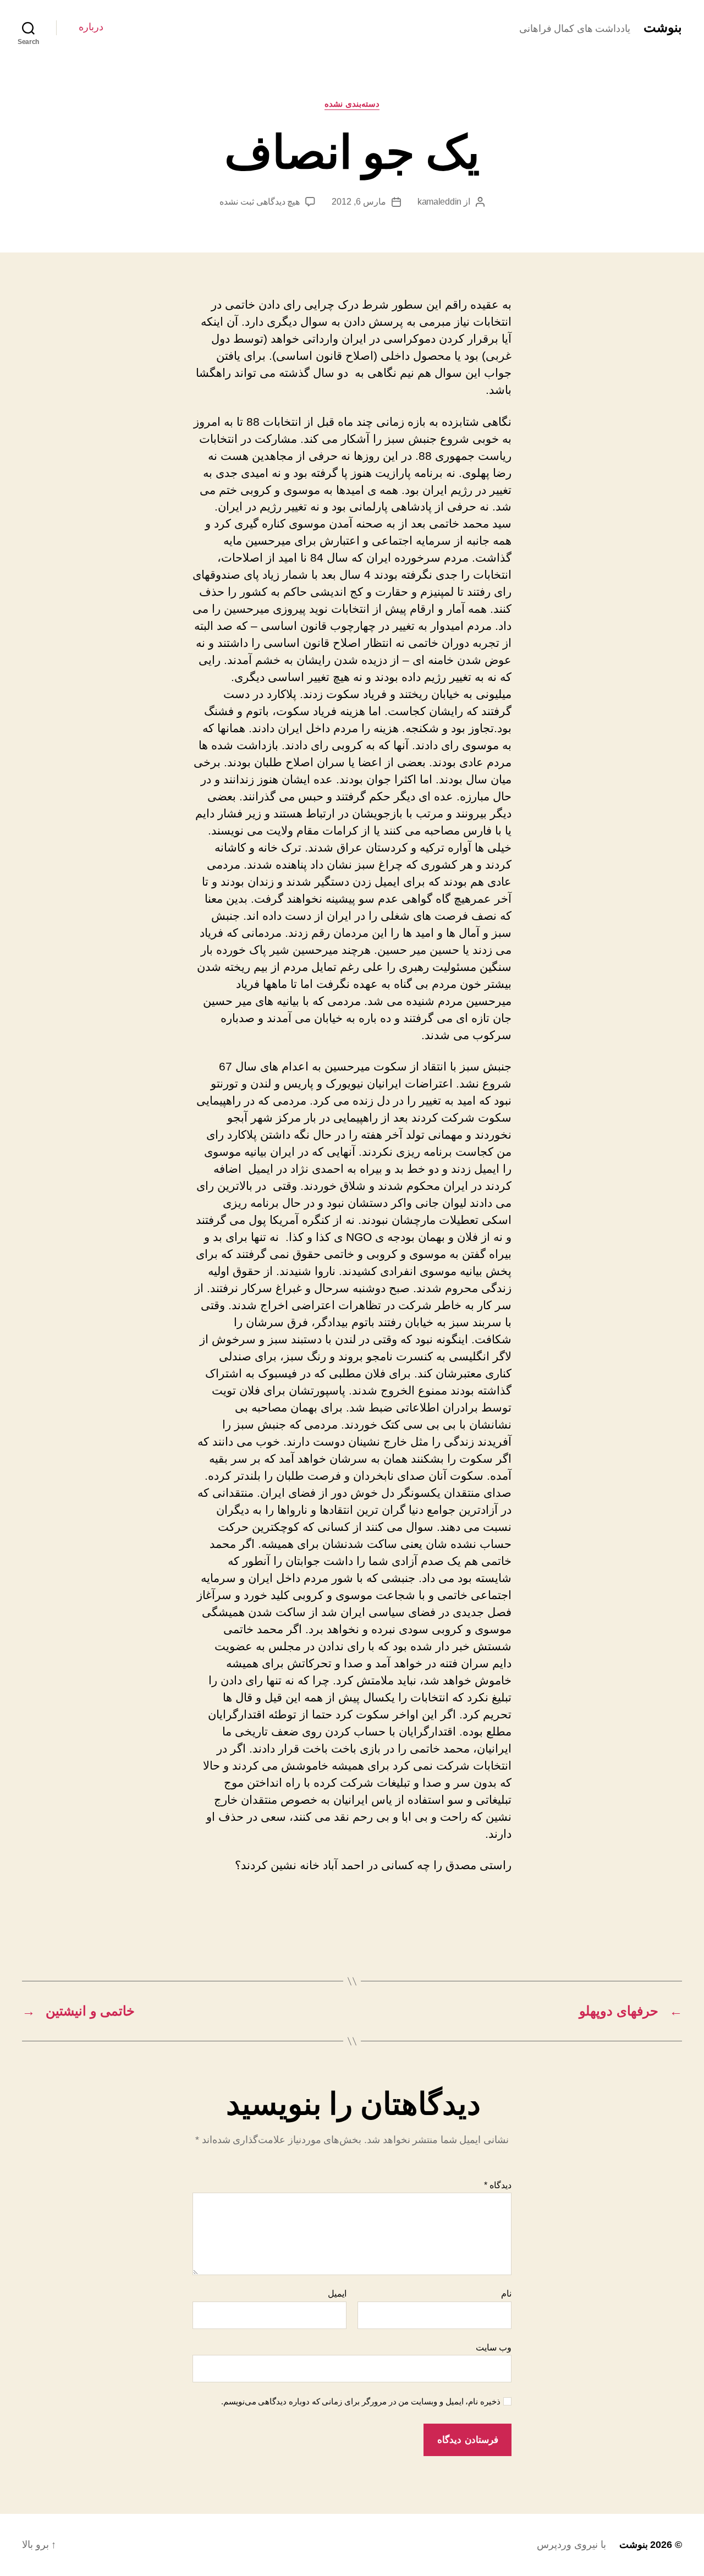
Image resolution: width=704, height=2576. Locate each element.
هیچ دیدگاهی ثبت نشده (260, 202)
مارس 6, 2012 (359, 202)
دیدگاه (498, 2185)
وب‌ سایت (494, 2347)
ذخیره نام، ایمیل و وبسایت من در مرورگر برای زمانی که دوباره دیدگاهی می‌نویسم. (361, 2401)
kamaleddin (439, 202)
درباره (91, 27)
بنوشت (663, 28)
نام (506, 2294)
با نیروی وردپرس (571, 2545)
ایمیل (337, 2294)
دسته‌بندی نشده (352, 104)
